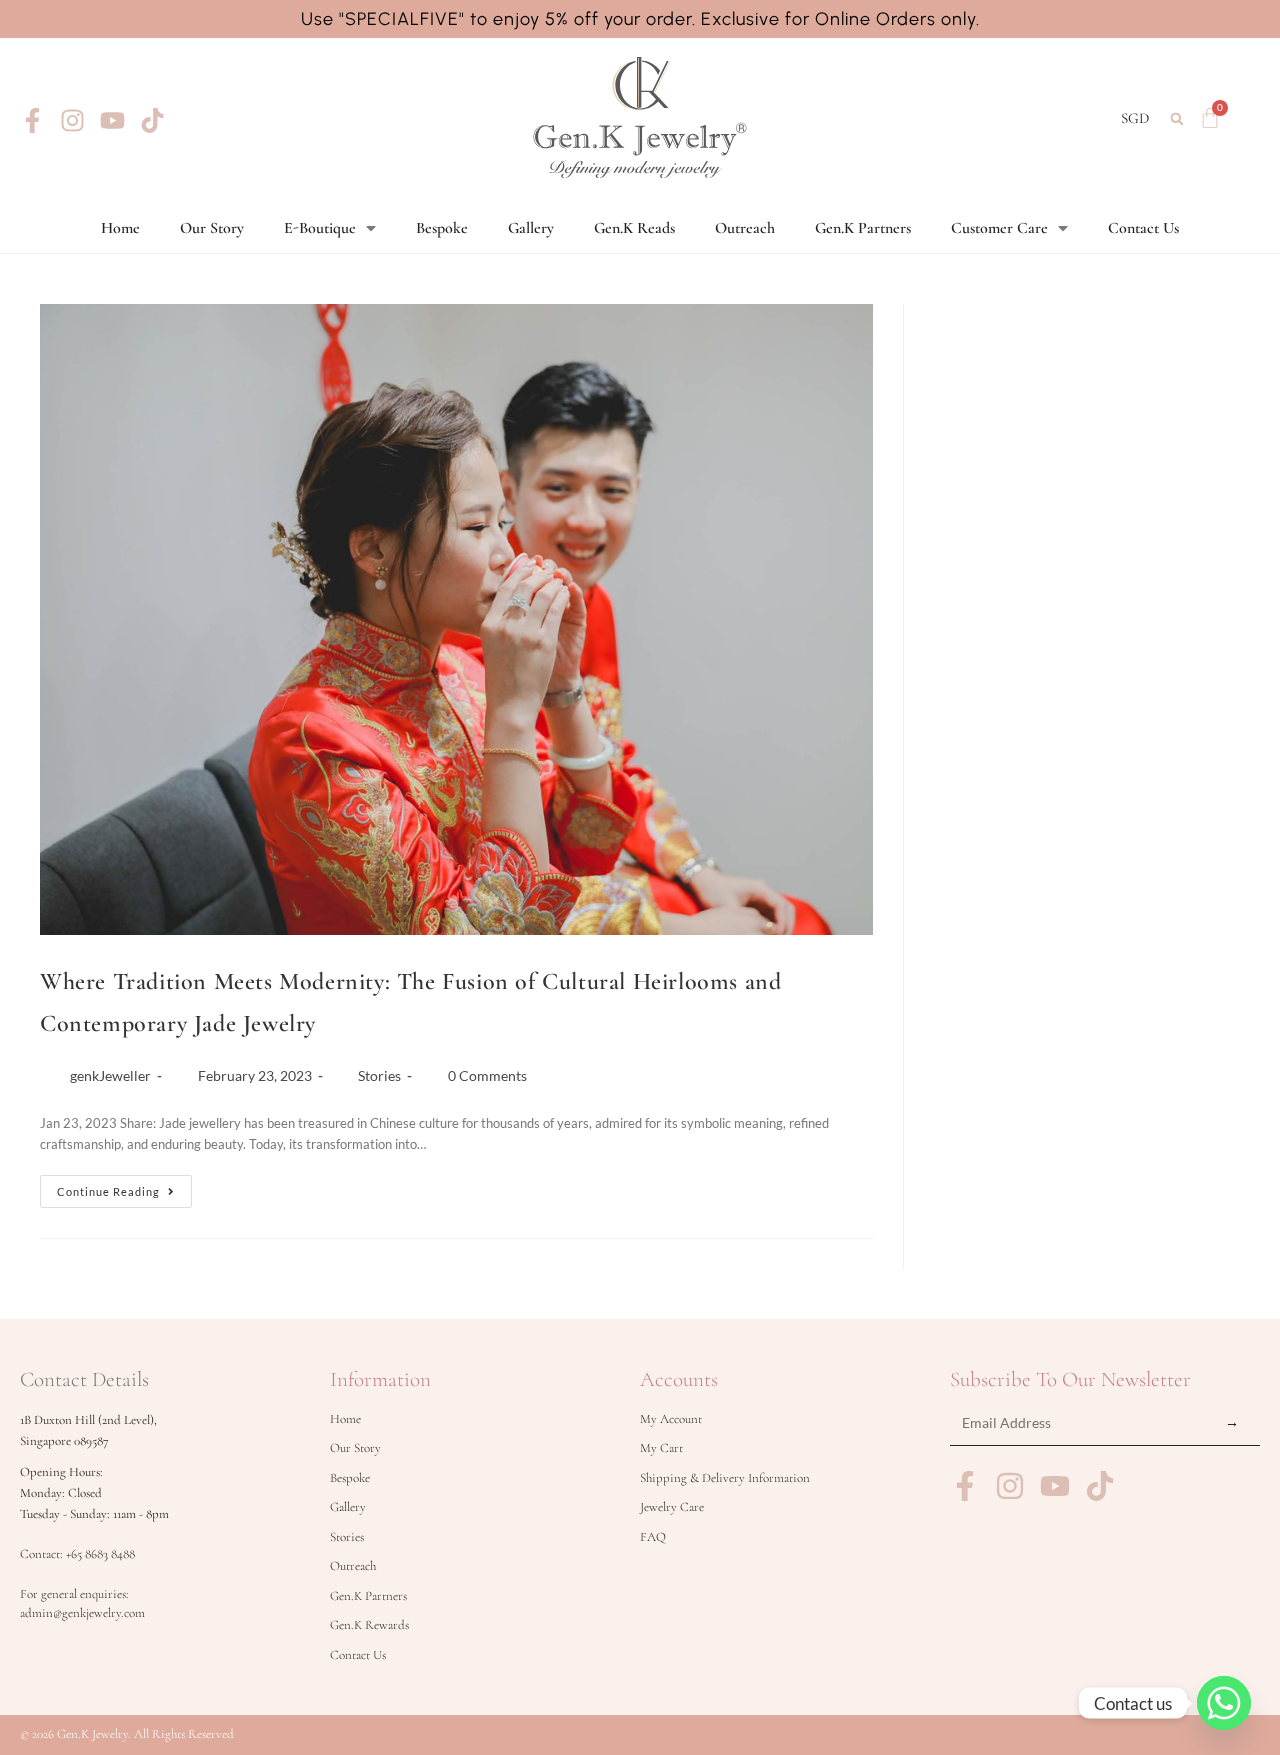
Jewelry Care (672, 1507)
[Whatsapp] (1224, 1703)
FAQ (653, 1537)
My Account (671, 1419)
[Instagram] (72, 120)
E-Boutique (320, 228)
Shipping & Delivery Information (725, 1478)
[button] (1176, 118)
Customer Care (999, 228)
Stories (379, 1075)
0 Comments (487, 1075)
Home (120, 228)
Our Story (212, 228)
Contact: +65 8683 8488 (77, 1554)
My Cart (661, 1448)
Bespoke (442, 228)
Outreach (745, 228)
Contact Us (1143, 228)
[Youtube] (112, 120)
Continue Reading (124, 1186)
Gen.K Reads (634, 228)
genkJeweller (110, 1075)
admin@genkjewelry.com (82, 1613)
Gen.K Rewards (369, 1625)
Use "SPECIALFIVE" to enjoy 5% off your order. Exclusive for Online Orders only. (640, 19)
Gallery (531, 228)
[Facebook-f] (32, 120)
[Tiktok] (152, 120)
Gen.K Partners (863, 228)
